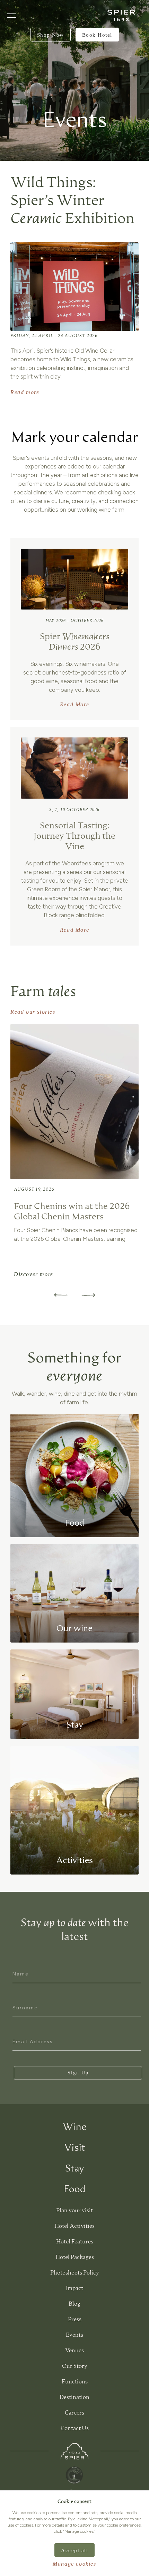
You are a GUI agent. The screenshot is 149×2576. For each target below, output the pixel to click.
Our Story (75, 2366)
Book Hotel (97, 35)
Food (75, 2189)
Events (74, 2335)
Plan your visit (74, 2211)
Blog (74, 2304)
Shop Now (51, 35)
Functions (75, 2382)
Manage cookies (74, 2564)
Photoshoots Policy (75, 2273)
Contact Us (75, 2429)
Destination (74, 2398)
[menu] (12, 16)
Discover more (34, 1274)
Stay (75, 2169)
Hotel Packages (75, 2258)
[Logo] (121, 15)
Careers (74, 2413)
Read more (25, 392)
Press (75, 2320)
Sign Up (78, 2073)
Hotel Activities (74, 2226)
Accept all (74, 2550)
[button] (88, 1295)
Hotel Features (75, 2242)
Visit (75, 2148)
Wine (75, 2127)
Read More (74, 704)
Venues (74, 2351)
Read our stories (33, 1012)
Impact (74, 2289)
